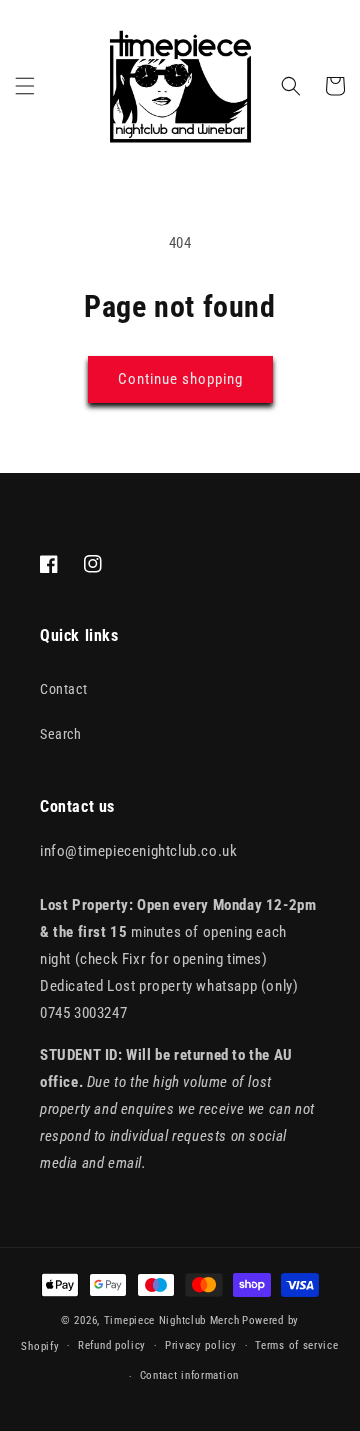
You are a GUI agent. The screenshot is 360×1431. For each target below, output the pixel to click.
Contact (63, 689)
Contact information (189, 1375)
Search (61, 734)
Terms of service (296, 1345)
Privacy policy (201, 1345)
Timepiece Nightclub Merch (172, 1320)
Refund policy (112, 1345)
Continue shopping (180, 379)
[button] (25, 86)
